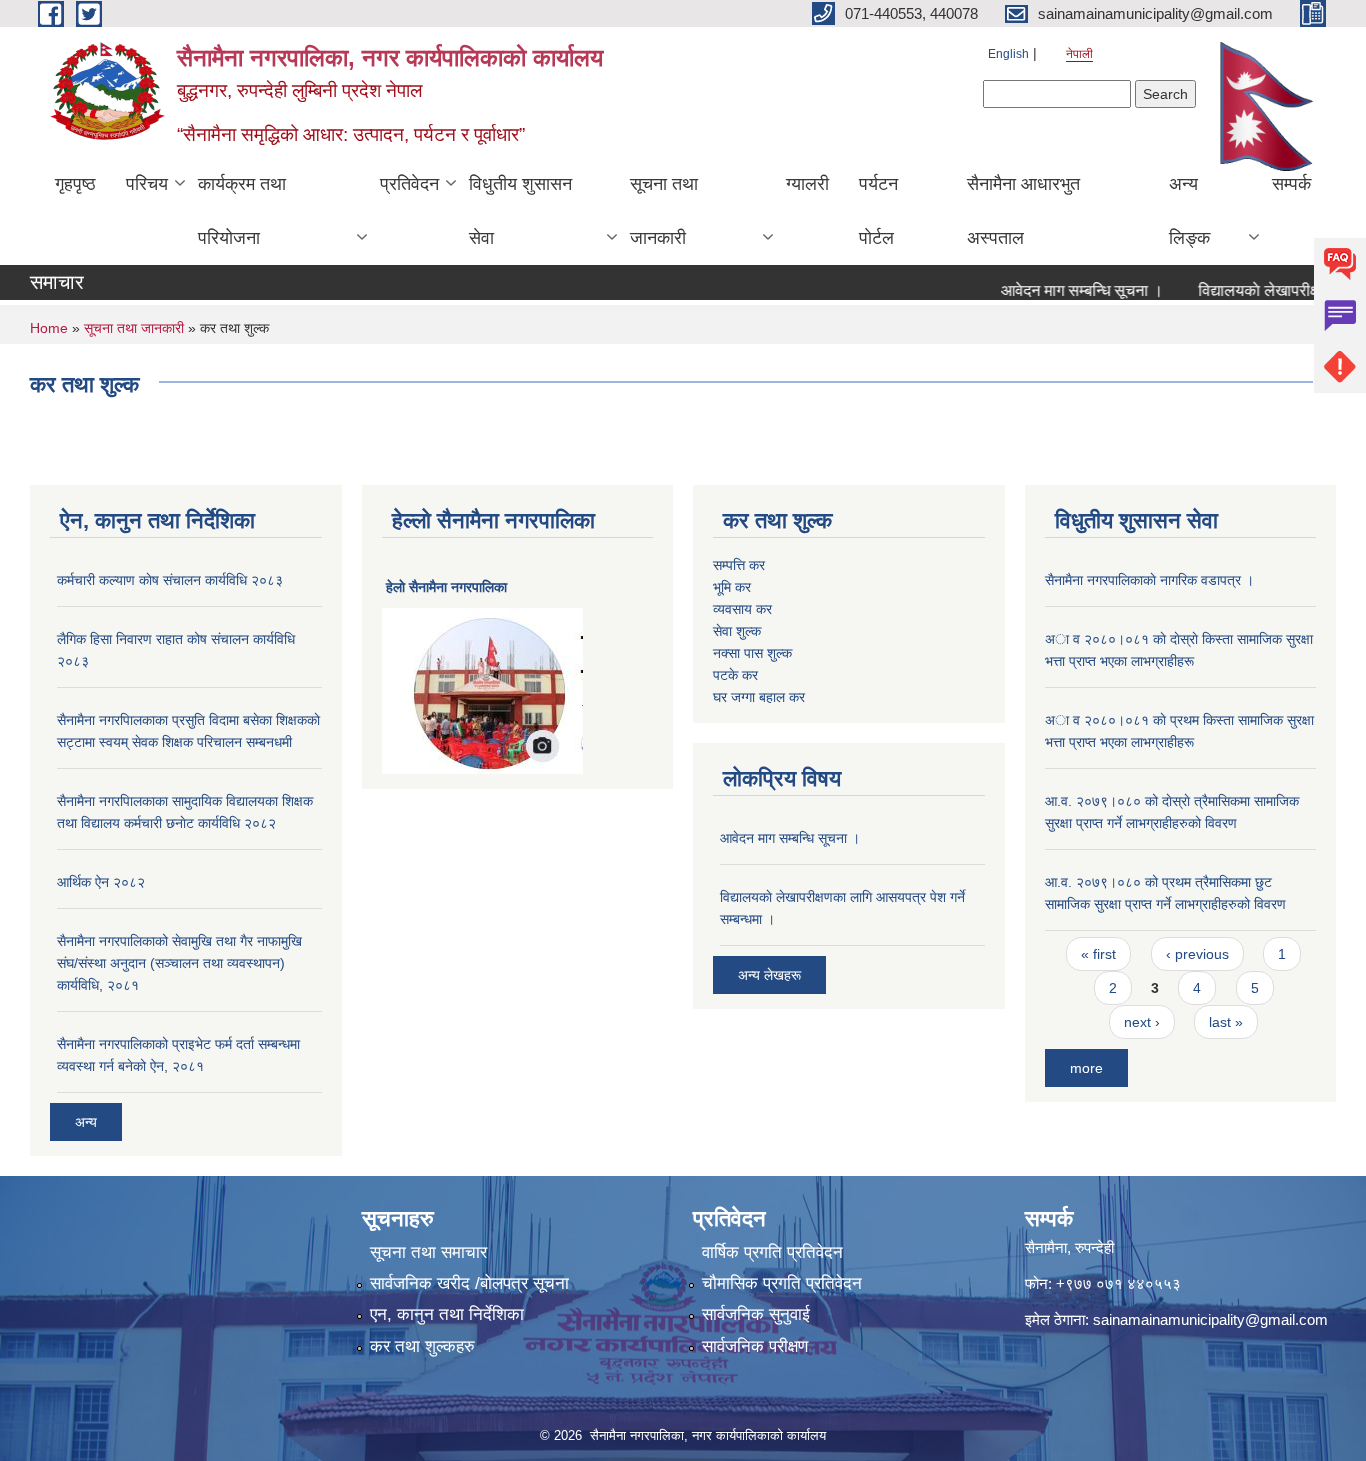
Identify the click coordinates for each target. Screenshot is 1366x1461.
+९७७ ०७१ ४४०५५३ (1118, 1283)
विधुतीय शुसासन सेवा (520, 211)
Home (49, 328)
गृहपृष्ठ (75, 184)
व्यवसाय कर (742, 609)
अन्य (86, 1122)
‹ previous (1197, 954)
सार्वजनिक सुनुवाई (756, 1314)
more (1086, 1068)
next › (1142, 1022)
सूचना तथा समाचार (428, 1252)
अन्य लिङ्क (1189, 211)
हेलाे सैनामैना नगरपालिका (446, 587)
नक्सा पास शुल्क (752, 653)
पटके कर (735, 675)
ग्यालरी (807, 184)
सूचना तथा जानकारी (664, 211)
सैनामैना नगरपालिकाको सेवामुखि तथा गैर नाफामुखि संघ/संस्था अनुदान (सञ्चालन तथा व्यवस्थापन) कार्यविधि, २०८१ (179, 963)
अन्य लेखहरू (769, 975)
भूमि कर (732, 587)
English (1008, 54)
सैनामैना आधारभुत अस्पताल (1023, 211)
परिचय (147, 184)
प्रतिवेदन (409, 184)
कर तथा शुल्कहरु (422, 1346)
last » (1226, 1022)
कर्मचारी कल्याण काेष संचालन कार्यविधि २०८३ (170, 580)
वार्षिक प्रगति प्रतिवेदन (772, 1252)
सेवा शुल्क (737, 631)
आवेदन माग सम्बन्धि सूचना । (1062, 290)
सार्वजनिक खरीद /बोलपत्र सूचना (469, 1283)
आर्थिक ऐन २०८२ (101, 882)
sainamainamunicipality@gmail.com (1210, 1319)
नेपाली (1079, 54)
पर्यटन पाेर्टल (878, 211)
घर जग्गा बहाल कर (759, 697)
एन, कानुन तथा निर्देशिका (447, 1314)
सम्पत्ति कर (739, 565)
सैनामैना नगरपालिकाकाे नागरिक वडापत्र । (1149, 580)
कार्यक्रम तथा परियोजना (242, 211)
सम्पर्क (1291, 184)
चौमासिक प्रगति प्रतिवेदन (782, 1283)
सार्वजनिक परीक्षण (755, 1346)
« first (1098, 954)
